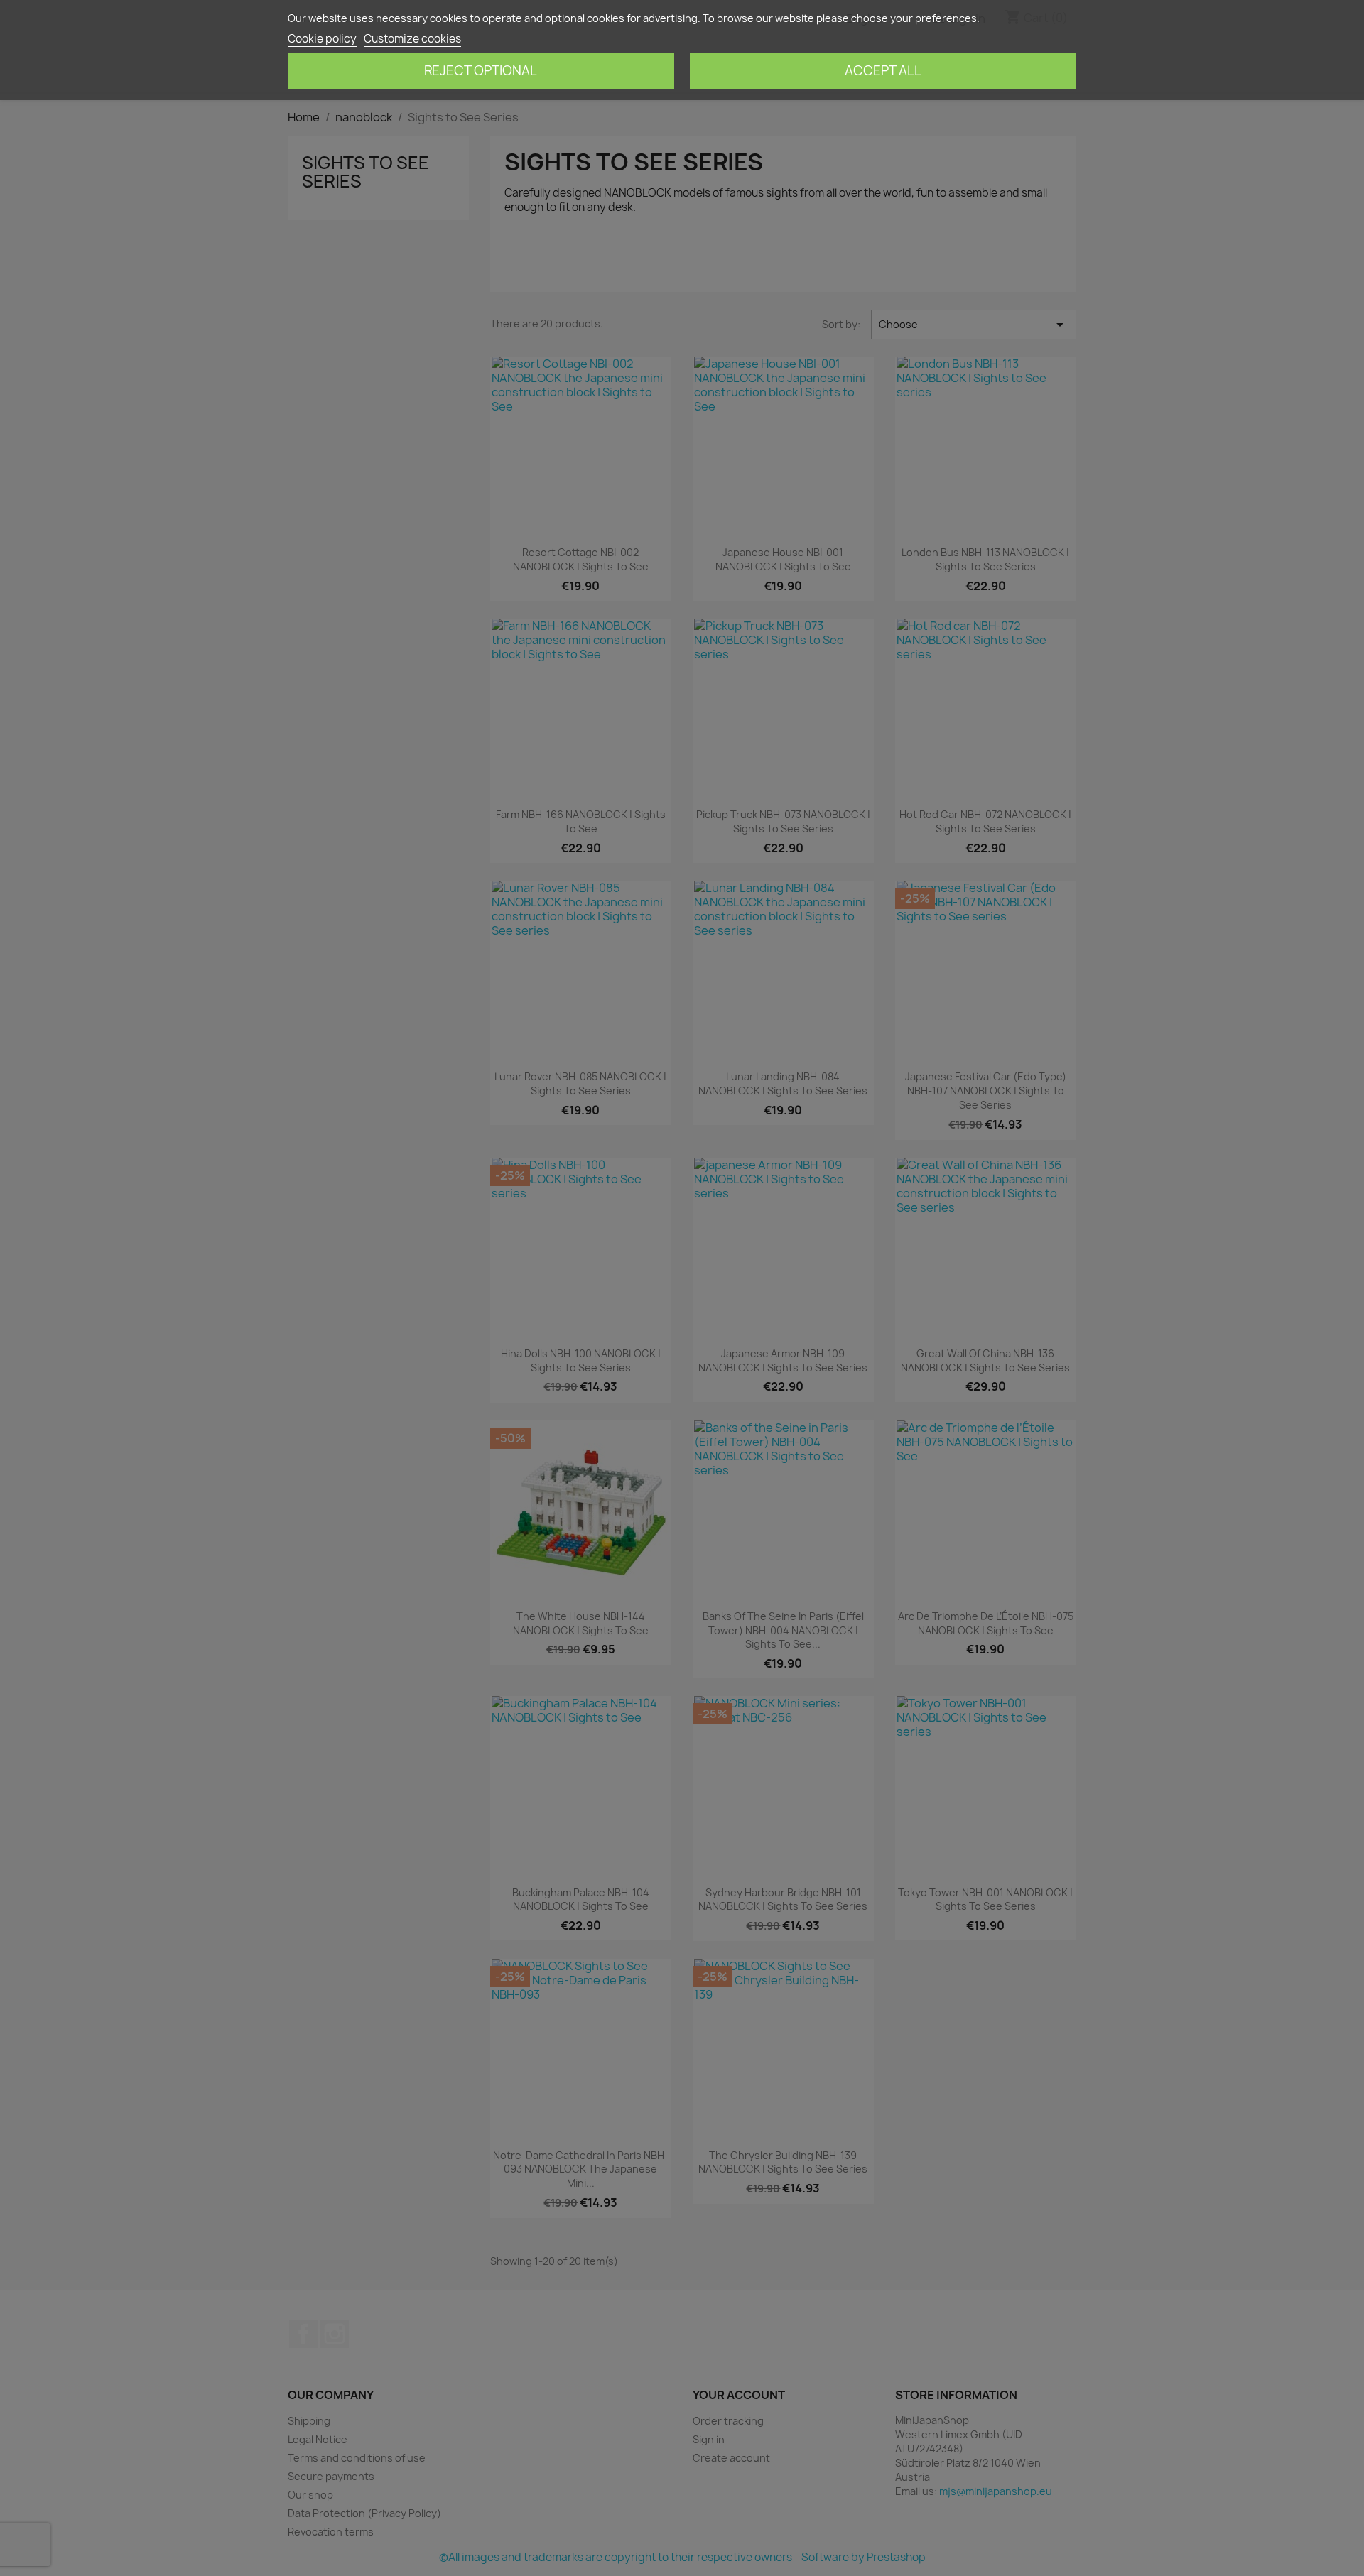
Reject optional (481, 71)
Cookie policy (322, 39)
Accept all (883, 71)
